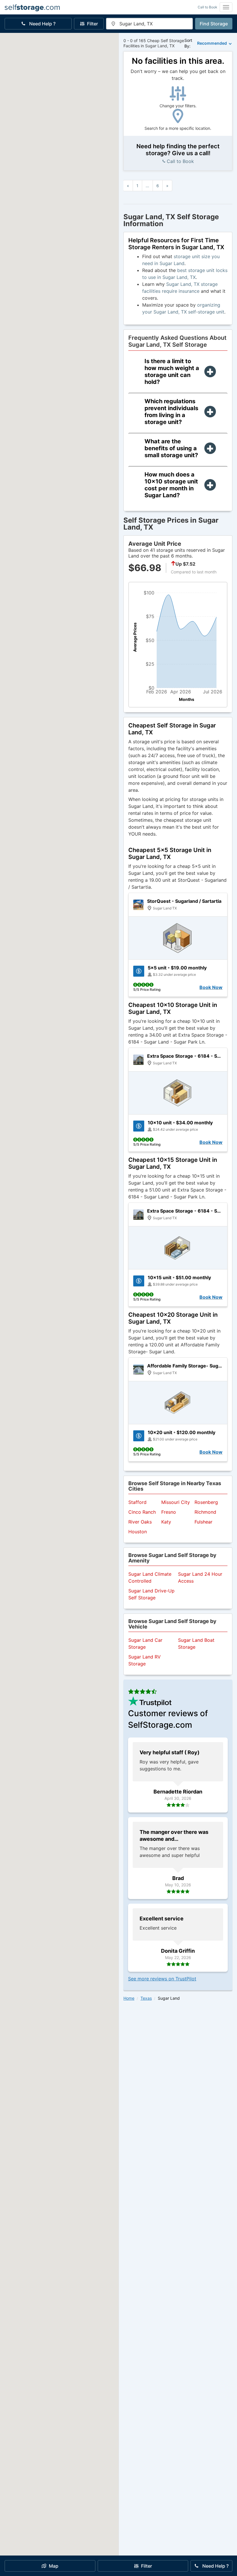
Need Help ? (42, 24)
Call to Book (208, 7)
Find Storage (214, 24)
